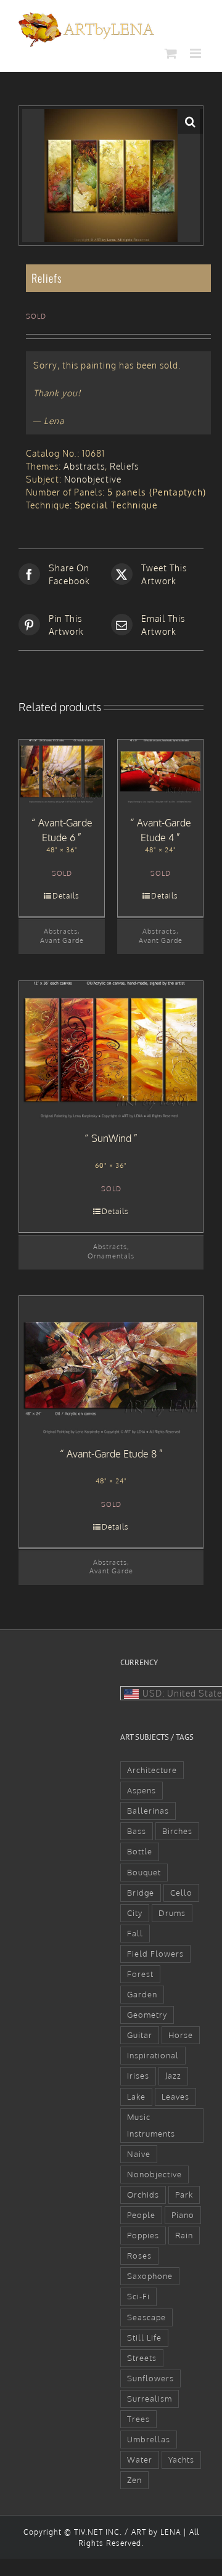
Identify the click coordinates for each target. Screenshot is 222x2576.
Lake (136, 2097)
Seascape (146, 2317)
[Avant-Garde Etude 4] (160, 772)
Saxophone (150, 2276)
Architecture (152, 1770)
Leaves (175, 2097)
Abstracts (84, 466)
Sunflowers (150, 2378)
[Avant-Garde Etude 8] (111, 1365)
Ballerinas (148, 1811)
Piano (183, 2215)
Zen (134, 2480)
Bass (137, 1831)
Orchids (143, 2195)
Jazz (173, 2076)
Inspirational (153, 2055)
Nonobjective (93, 479)
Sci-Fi (138, 2296)
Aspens (142, 1790)
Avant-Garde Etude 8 (112, 1454)
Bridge (141, 1893)
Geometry (147, 2015)
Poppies (143, 2235)
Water (140, 2460)
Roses (139, 2256)
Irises (138, 2076)
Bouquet (144, 1872)
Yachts (181, 2460)
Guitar (140, 2035)
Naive (139, 2154)
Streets (142, 2358)
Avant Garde (62, 940)
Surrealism (150, 2399)
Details (66, 896)
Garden (142, 1994)
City (135, 1913)
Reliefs (124, 466)
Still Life (144, 2338)
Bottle (140, 1851)
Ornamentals (111, 1256)
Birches (177, 1831)
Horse (181, 2035)
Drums (172, 1913)
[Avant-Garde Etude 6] (62, 772)
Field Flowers (155, 1954)
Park (184, 2195)
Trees (138, 2419)
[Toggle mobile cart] (171, 53)
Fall (135, 1933)
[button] (191, 121)
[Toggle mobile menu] (197, 53)
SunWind (111, 1138)
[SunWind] (111, 1050)
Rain (184, 2235)
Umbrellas (149, 2439)
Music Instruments (151, 2125)
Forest (140, 1974)
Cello (181, 1893)
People (141, 2215)
